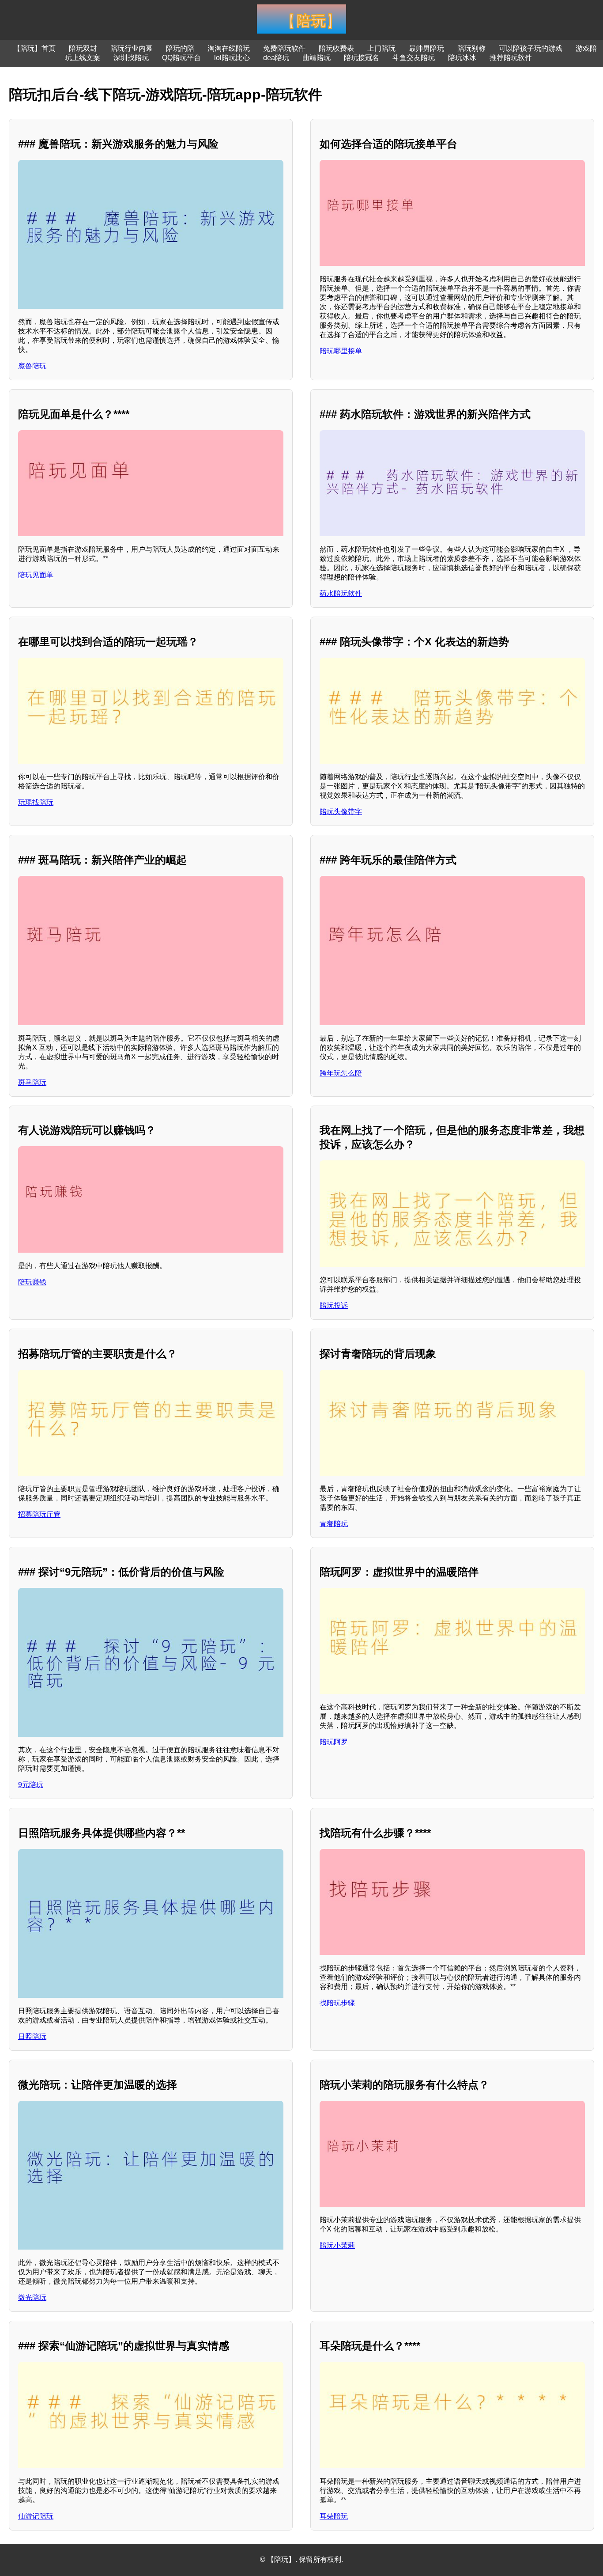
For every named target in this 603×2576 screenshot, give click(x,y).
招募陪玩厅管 (39, 1514)
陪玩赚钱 (32, 1282)
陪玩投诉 (334, 1305)
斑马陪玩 (32, 1082)
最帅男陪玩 (426, 48)
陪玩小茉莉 (337, 2245)
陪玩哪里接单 (341, 351)
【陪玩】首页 (34, 48)
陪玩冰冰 (462, 58)
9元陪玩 (31, 1785)
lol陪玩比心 (232, 58)
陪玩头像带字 (341, 812)
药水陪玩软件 (341, 593)
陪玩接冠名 (362, 58)
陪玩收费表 (336, 48)
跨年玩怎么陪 (341, 1073)
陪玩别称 (471, 48)
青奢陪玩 (334, 1524)
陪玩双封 (83, 48)
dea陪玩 (276, 58)
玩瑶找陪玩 (36, 802)
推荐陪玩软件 (511, 58)
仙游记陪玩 (36, 2516)
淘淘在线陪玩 (229, 48)
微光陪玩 (32, 2298)
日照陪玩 (32, 2036)
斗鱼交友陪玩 (414, 58)
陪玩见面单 (36, 575)
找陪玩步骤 (337, 2003)
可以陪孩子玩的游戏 (531, 48)
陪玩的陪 (180, 48)
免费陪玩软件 (284, 48)
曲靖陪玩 (317, 58)
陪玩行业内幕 (132, 48)
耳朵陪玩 (334, 2516)
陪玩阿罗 (334, 1742)
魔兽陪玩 (32, 366)
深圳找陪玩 (131, 58)
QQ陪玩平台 (181, 58)
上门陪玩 (381, 48)
